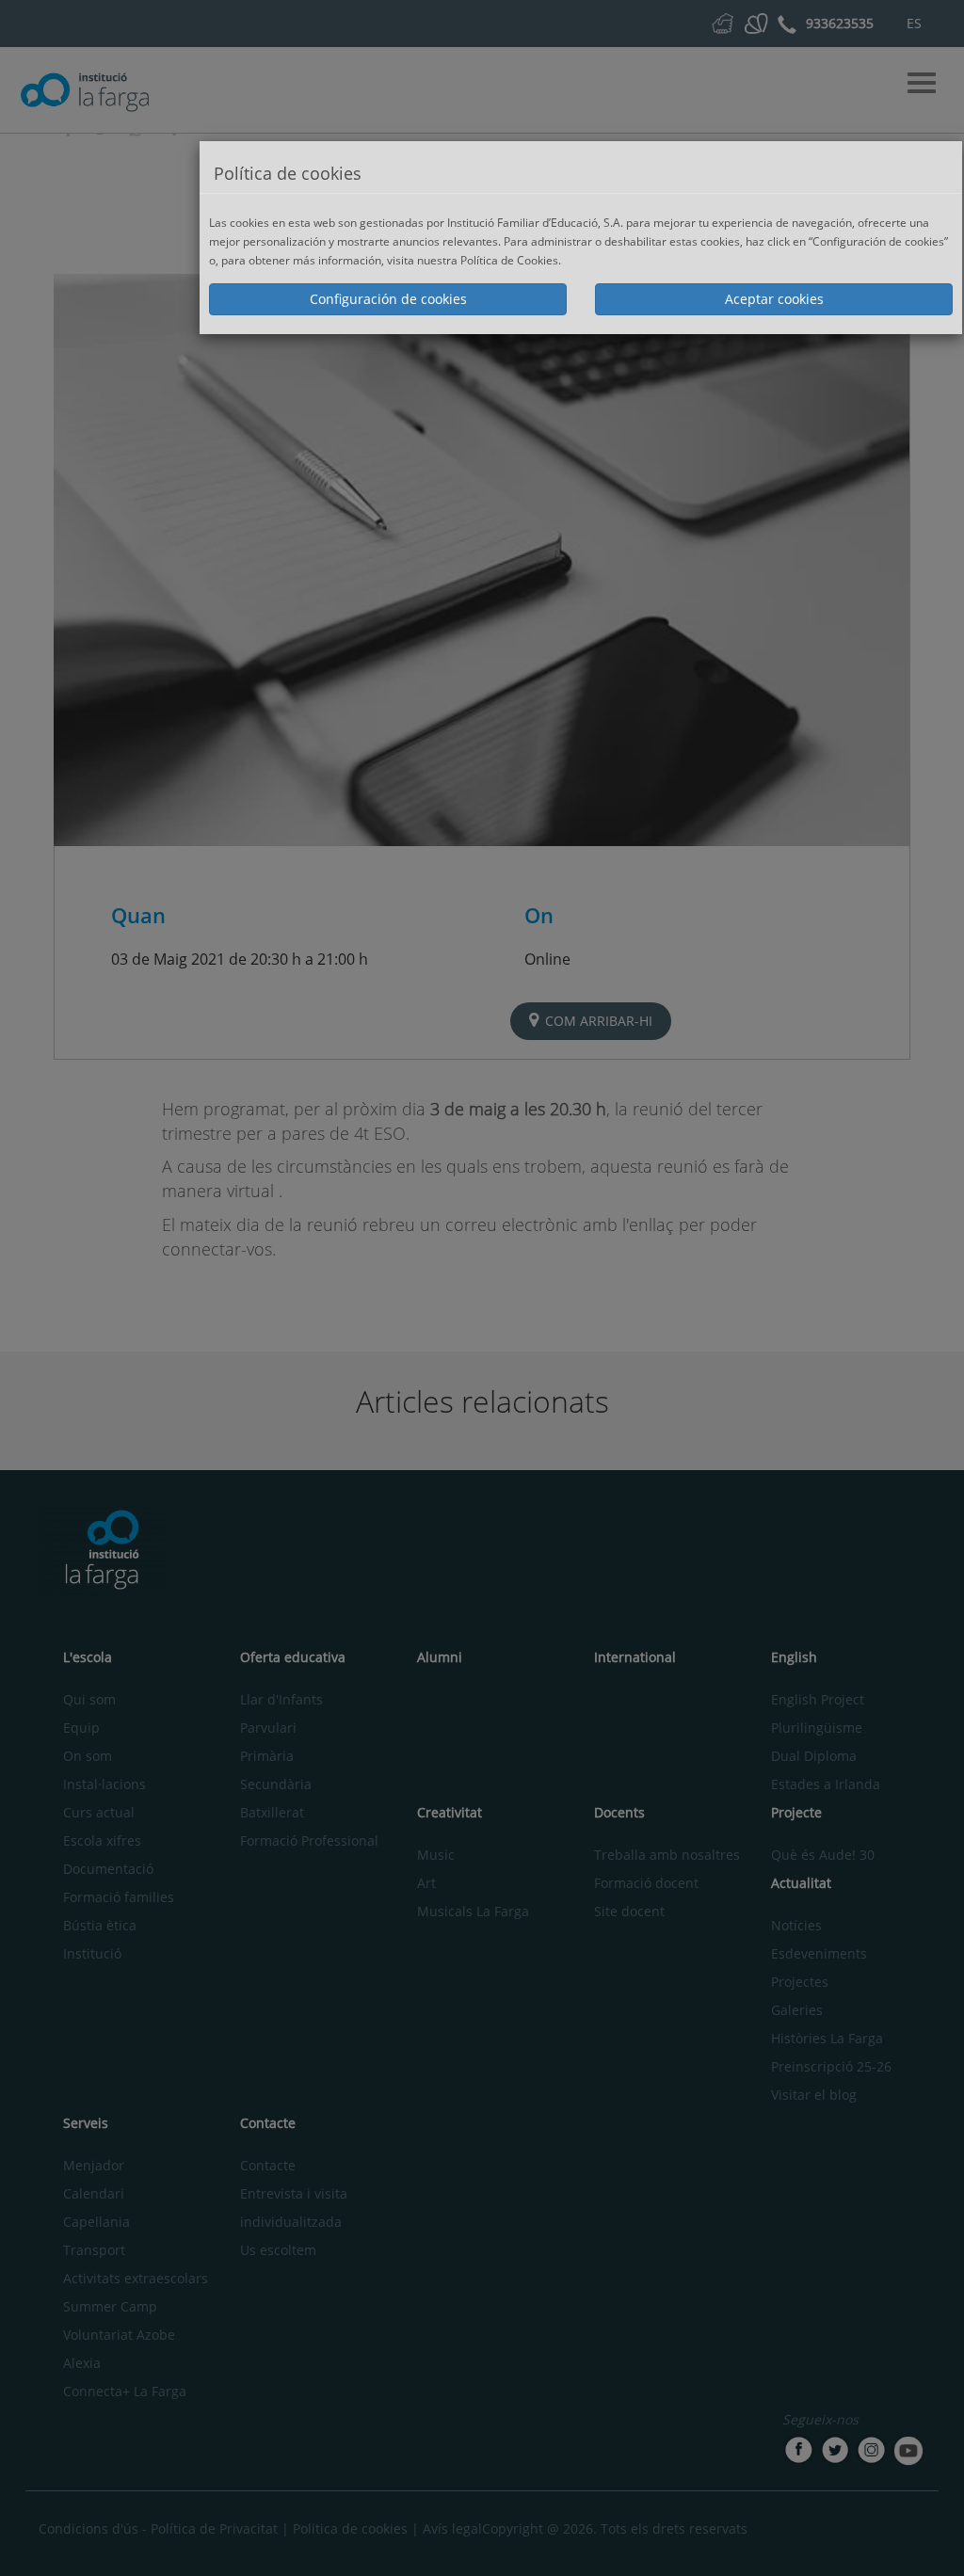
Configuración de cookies (388, 299)
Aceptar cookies (774, 299)
